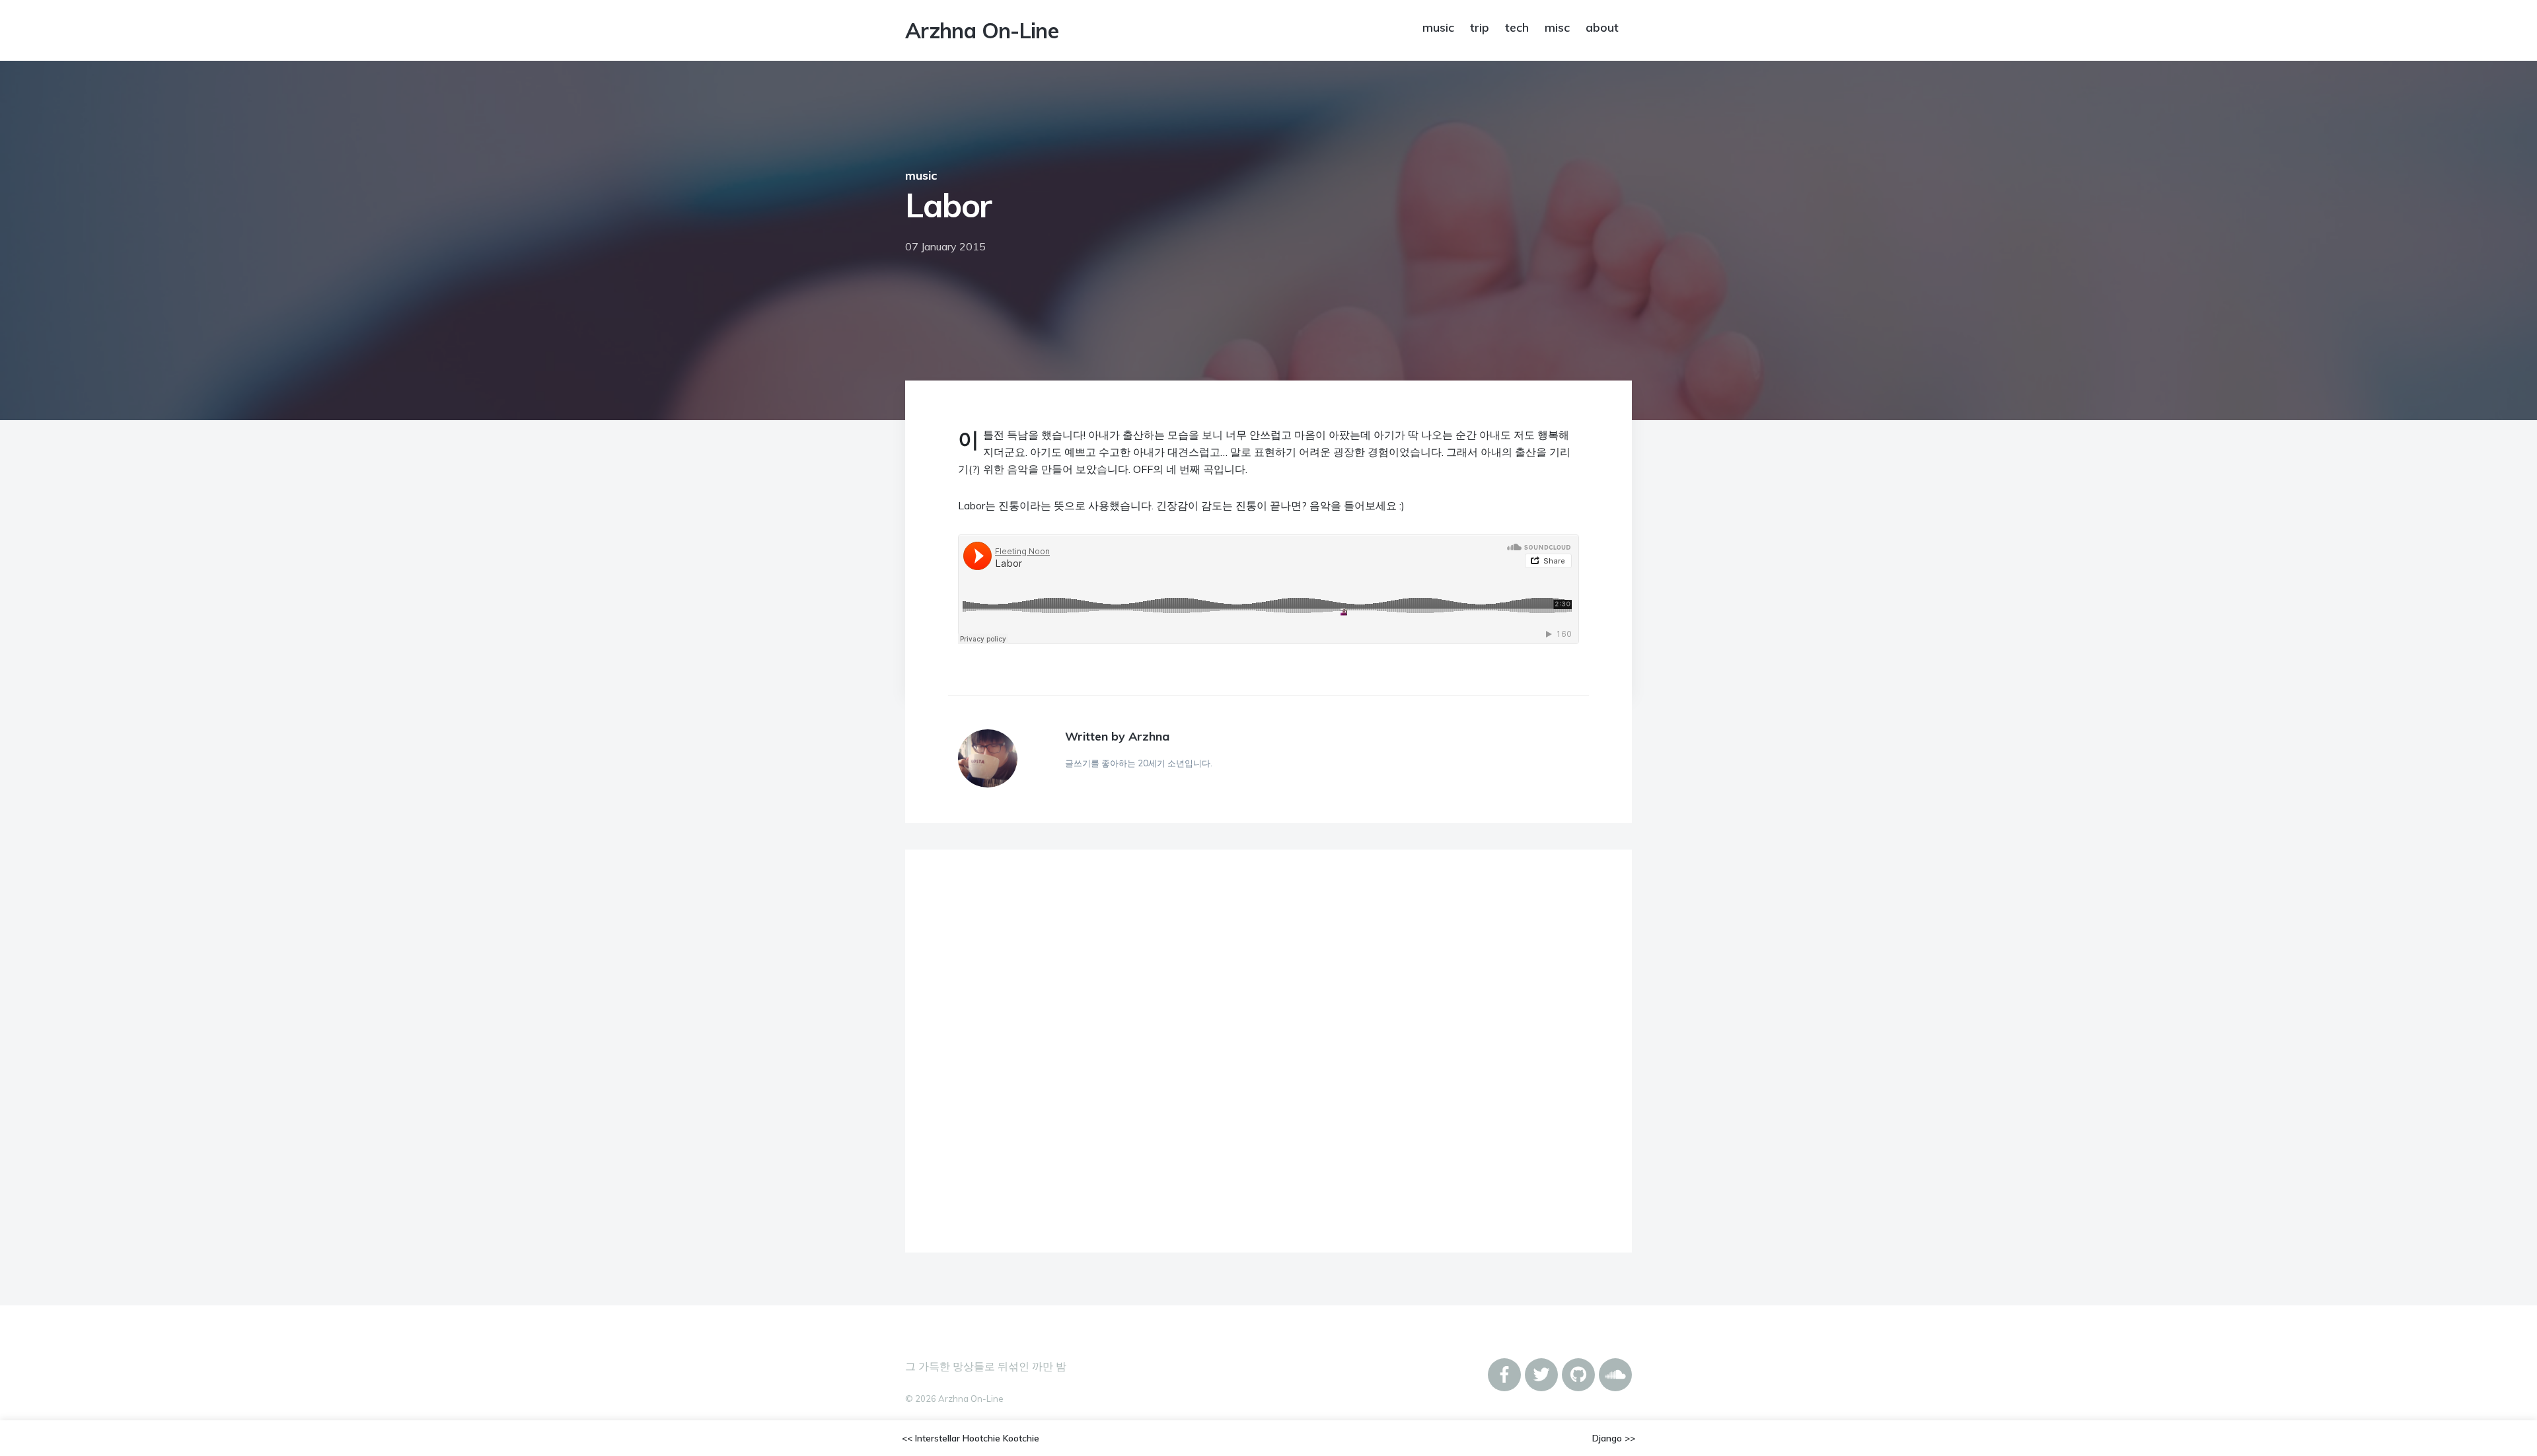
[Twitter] (1541, 1375)
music (1438, 27)
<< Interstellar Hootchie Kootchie (971, 1438)
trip (1480, 27)
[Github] (1578, 1375)
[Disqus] (1268, 1053)
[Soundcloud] (1615, 1375)
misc (1557, 27)
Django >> (1614, 1438)
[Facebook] (1504, 1375)
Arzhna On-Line (982, 30)
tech (1517, 27)
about (1602, 27)
